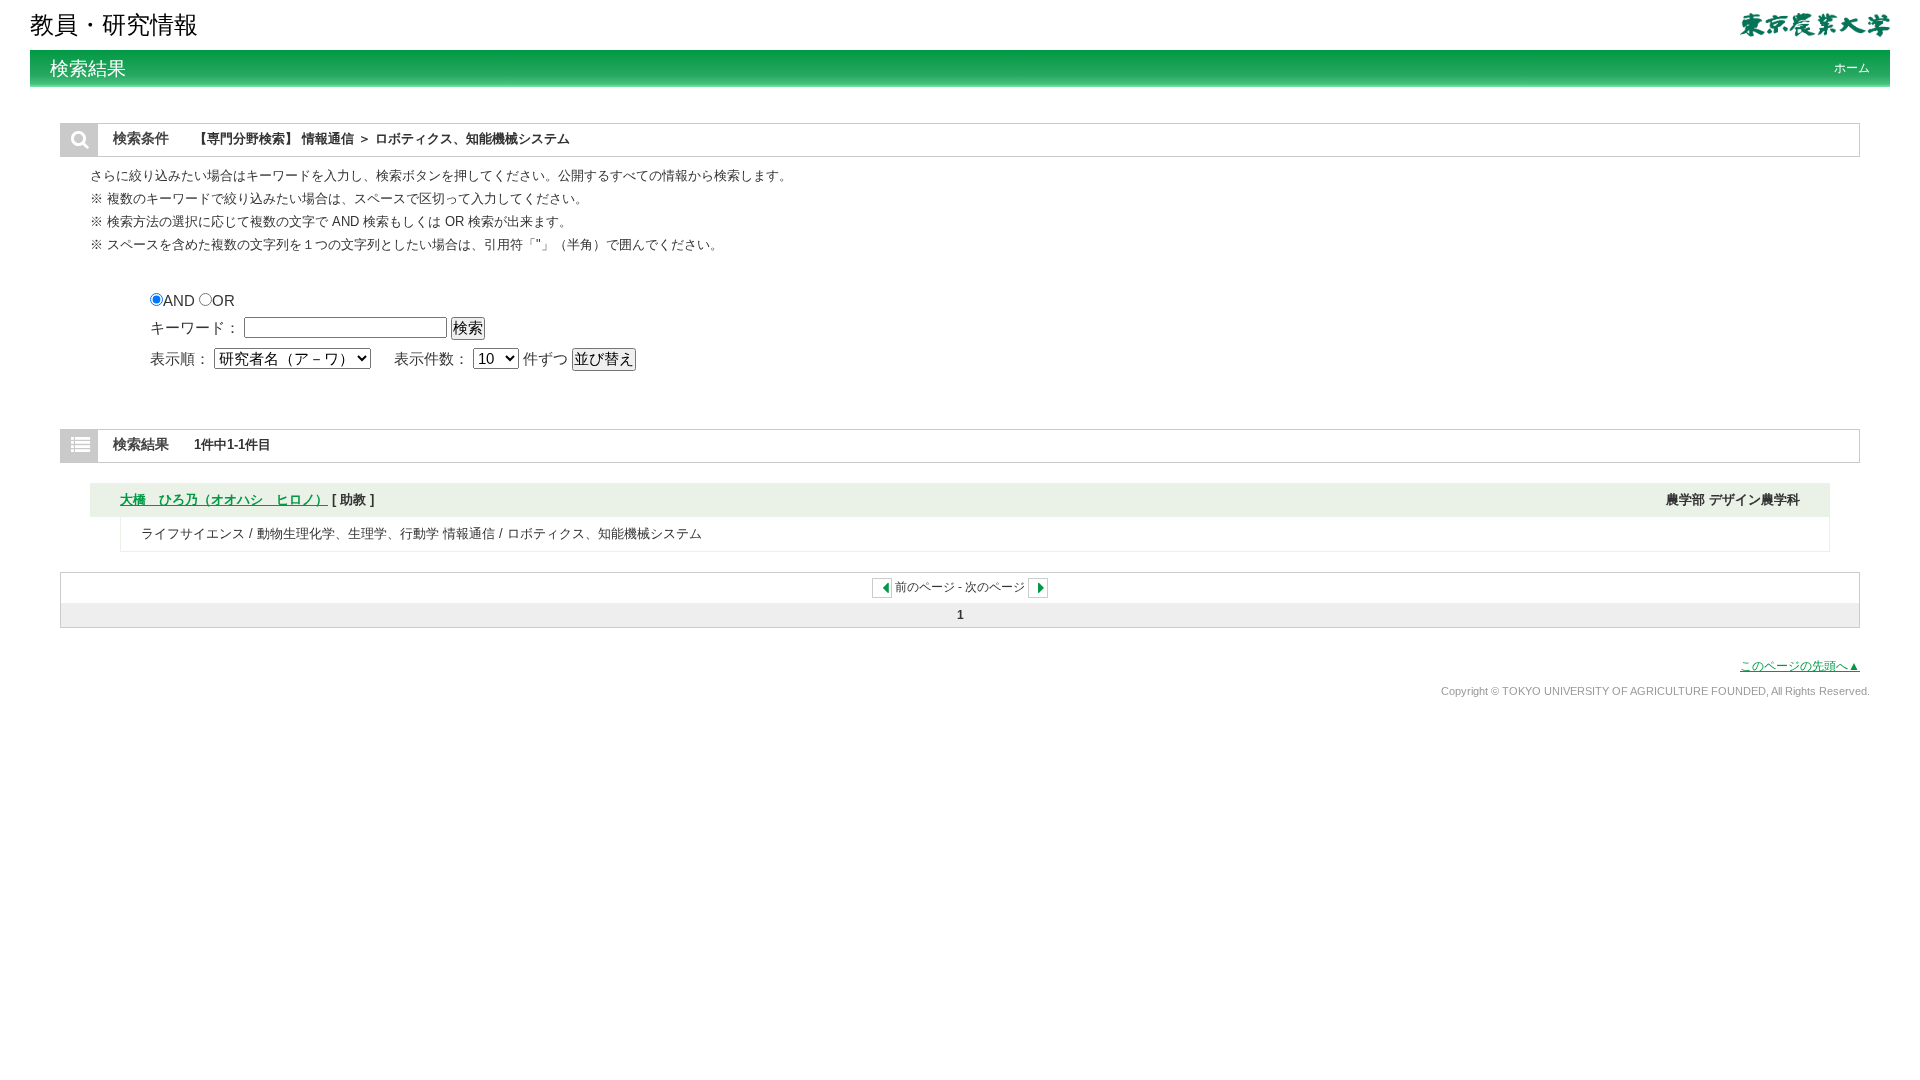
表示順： (182, 358)
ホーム (1852, 68)
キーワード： (195, 327)
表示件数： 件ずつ (483, 358)
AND (181, 300)
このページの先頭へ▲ (1800, 666)
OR (223, 300)
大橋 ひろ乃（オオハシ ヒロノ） (224, 499)
